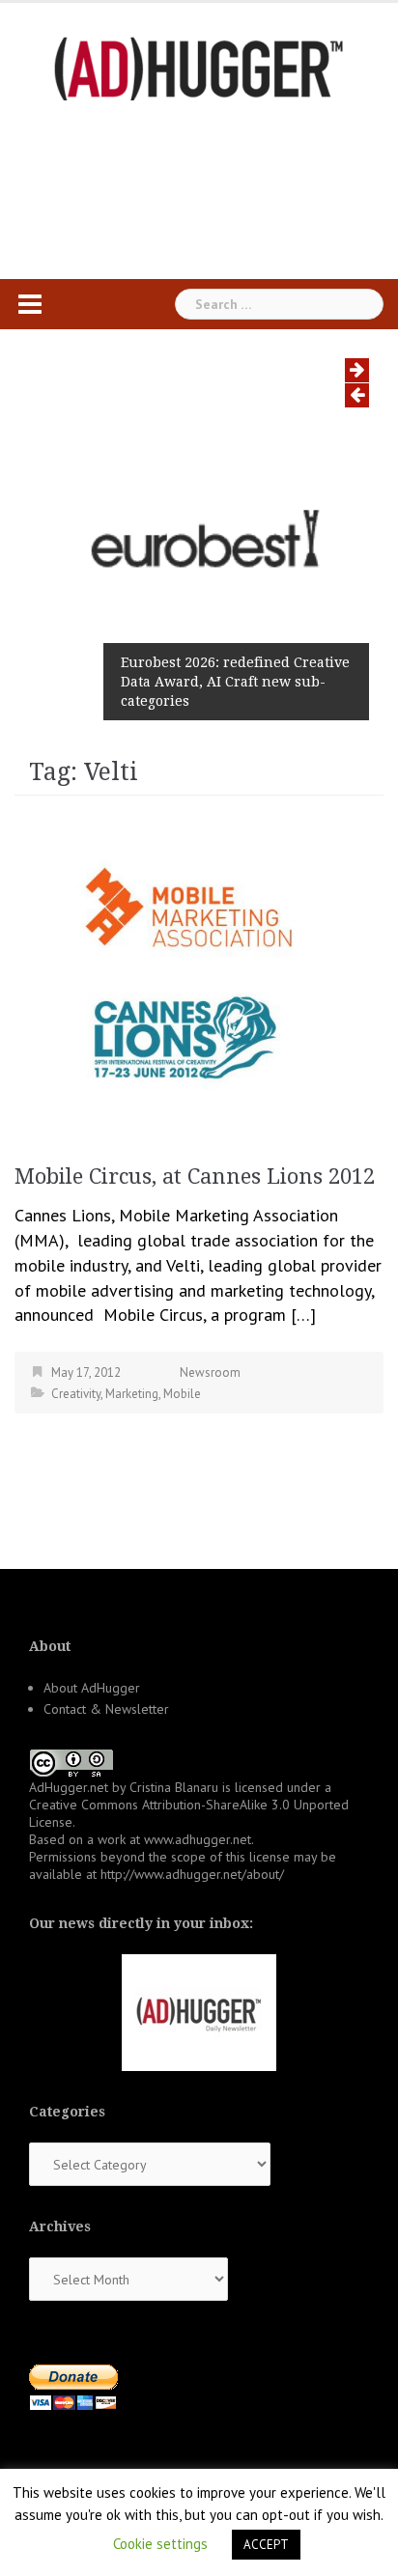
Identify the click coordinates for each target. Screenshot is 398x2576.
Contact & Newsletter (106, 1709)
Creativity (76, 1394)
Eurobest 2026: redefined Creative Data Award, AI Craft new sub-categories (235, 682)
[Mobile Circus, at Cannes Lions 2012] (199, 972)
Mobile (182, 1394)
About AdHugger (92, 1688)
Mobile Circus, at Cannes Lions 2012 (195, 1176)
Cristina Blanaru (174, 1787)
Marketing (132, 1394)
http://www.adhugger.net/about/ (192, 1874)
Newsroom (210, 1372)
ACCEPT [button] (266, 2545)
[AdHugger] (199, 67)
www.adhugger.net (198, 1839)
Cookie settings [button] (160, 2544)
